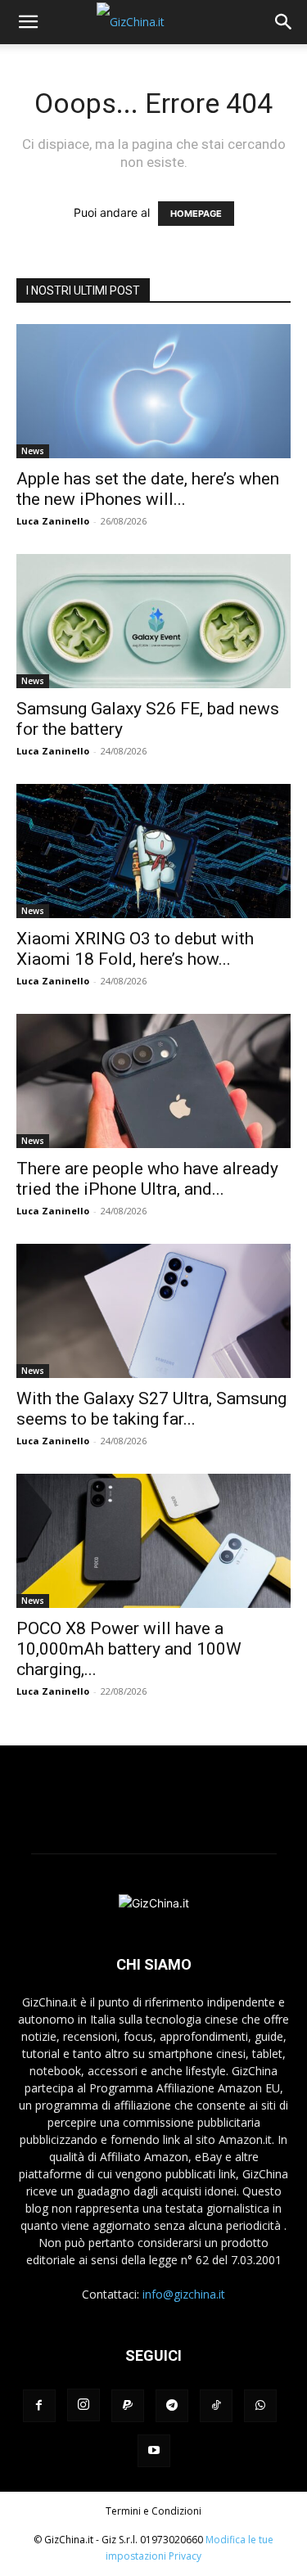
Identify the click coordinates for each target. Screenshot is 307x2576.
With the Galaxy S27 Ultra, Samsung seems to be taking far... (151, 1409)
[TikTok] (216, 2406)
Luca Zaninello (53, 521)
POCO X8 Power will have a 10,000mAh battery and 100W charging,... (129, 1649)
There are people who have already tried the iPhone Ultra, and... (147, 1179)
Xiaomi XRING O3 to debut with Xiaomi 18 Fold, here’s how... (135, 949)
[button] (28, 22)
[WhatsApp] (260, 2406)
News (33, 451)
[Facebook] (39, 2406)
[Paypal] (128, 2406)
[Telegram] (172, 2406)
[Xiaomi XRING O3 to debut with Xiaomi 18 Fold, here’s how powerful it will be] (153, 851)
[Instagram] (84, 2405)
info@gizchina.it (184, 2294)
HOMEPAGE (196, 214)
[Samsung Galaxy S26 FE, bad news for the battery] (153, 621)
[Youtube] (154, 2451)
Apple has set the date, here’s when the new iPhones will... (148, 489)
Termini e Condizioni (153, 2511)
